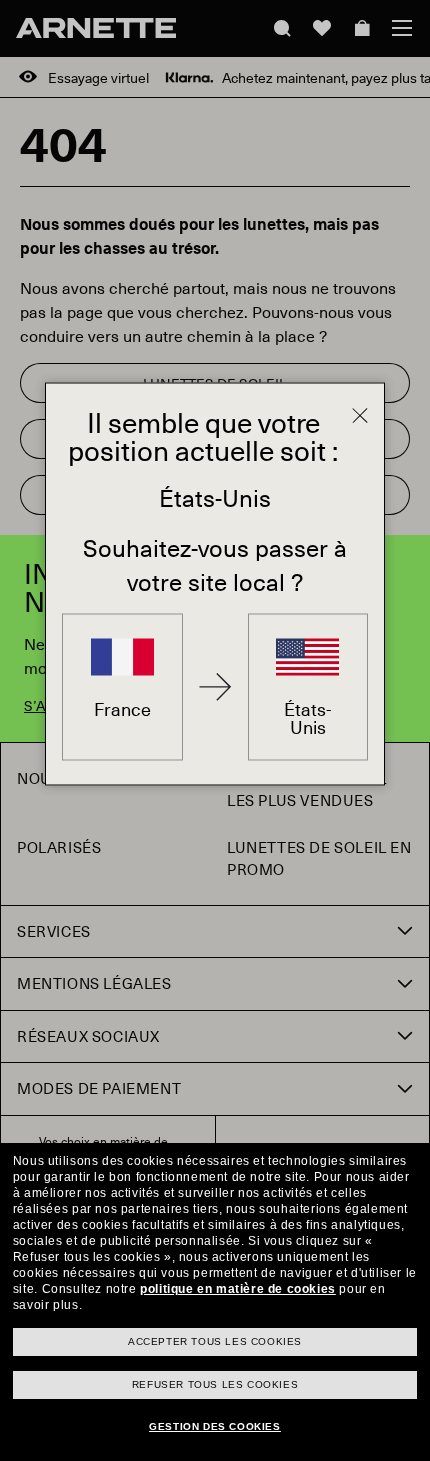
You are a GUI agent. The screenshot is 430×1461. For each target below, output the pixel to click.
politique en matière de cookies (238, 1289)
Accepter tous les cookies (215, 1341)
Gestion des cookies (214, 1426)
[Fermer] (360, 416)
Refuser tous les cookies (215, 1384)
